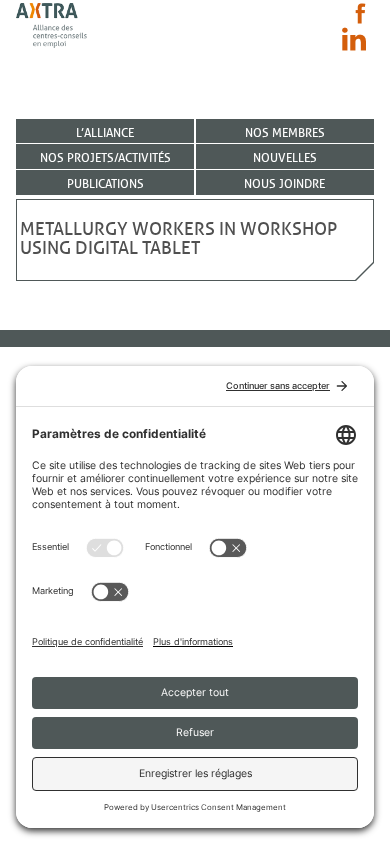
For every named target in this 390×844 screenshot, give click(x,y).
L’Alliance (105, 132)
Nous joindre (284, 183)
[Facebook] (360, 13)
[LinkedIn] (354, 39)
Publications (105, 183)
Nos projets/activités (105, 157)
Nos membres (285, 132)
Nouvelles (285, 157)
